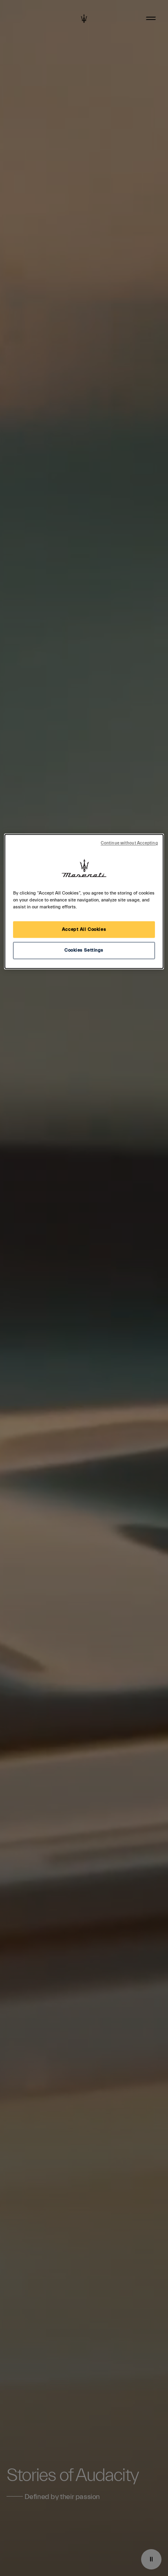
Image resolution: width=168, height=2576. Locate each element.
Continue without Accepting (129, 844)
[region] (84, 902)
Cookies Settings (84, 951)
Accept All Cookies (84, 929)
